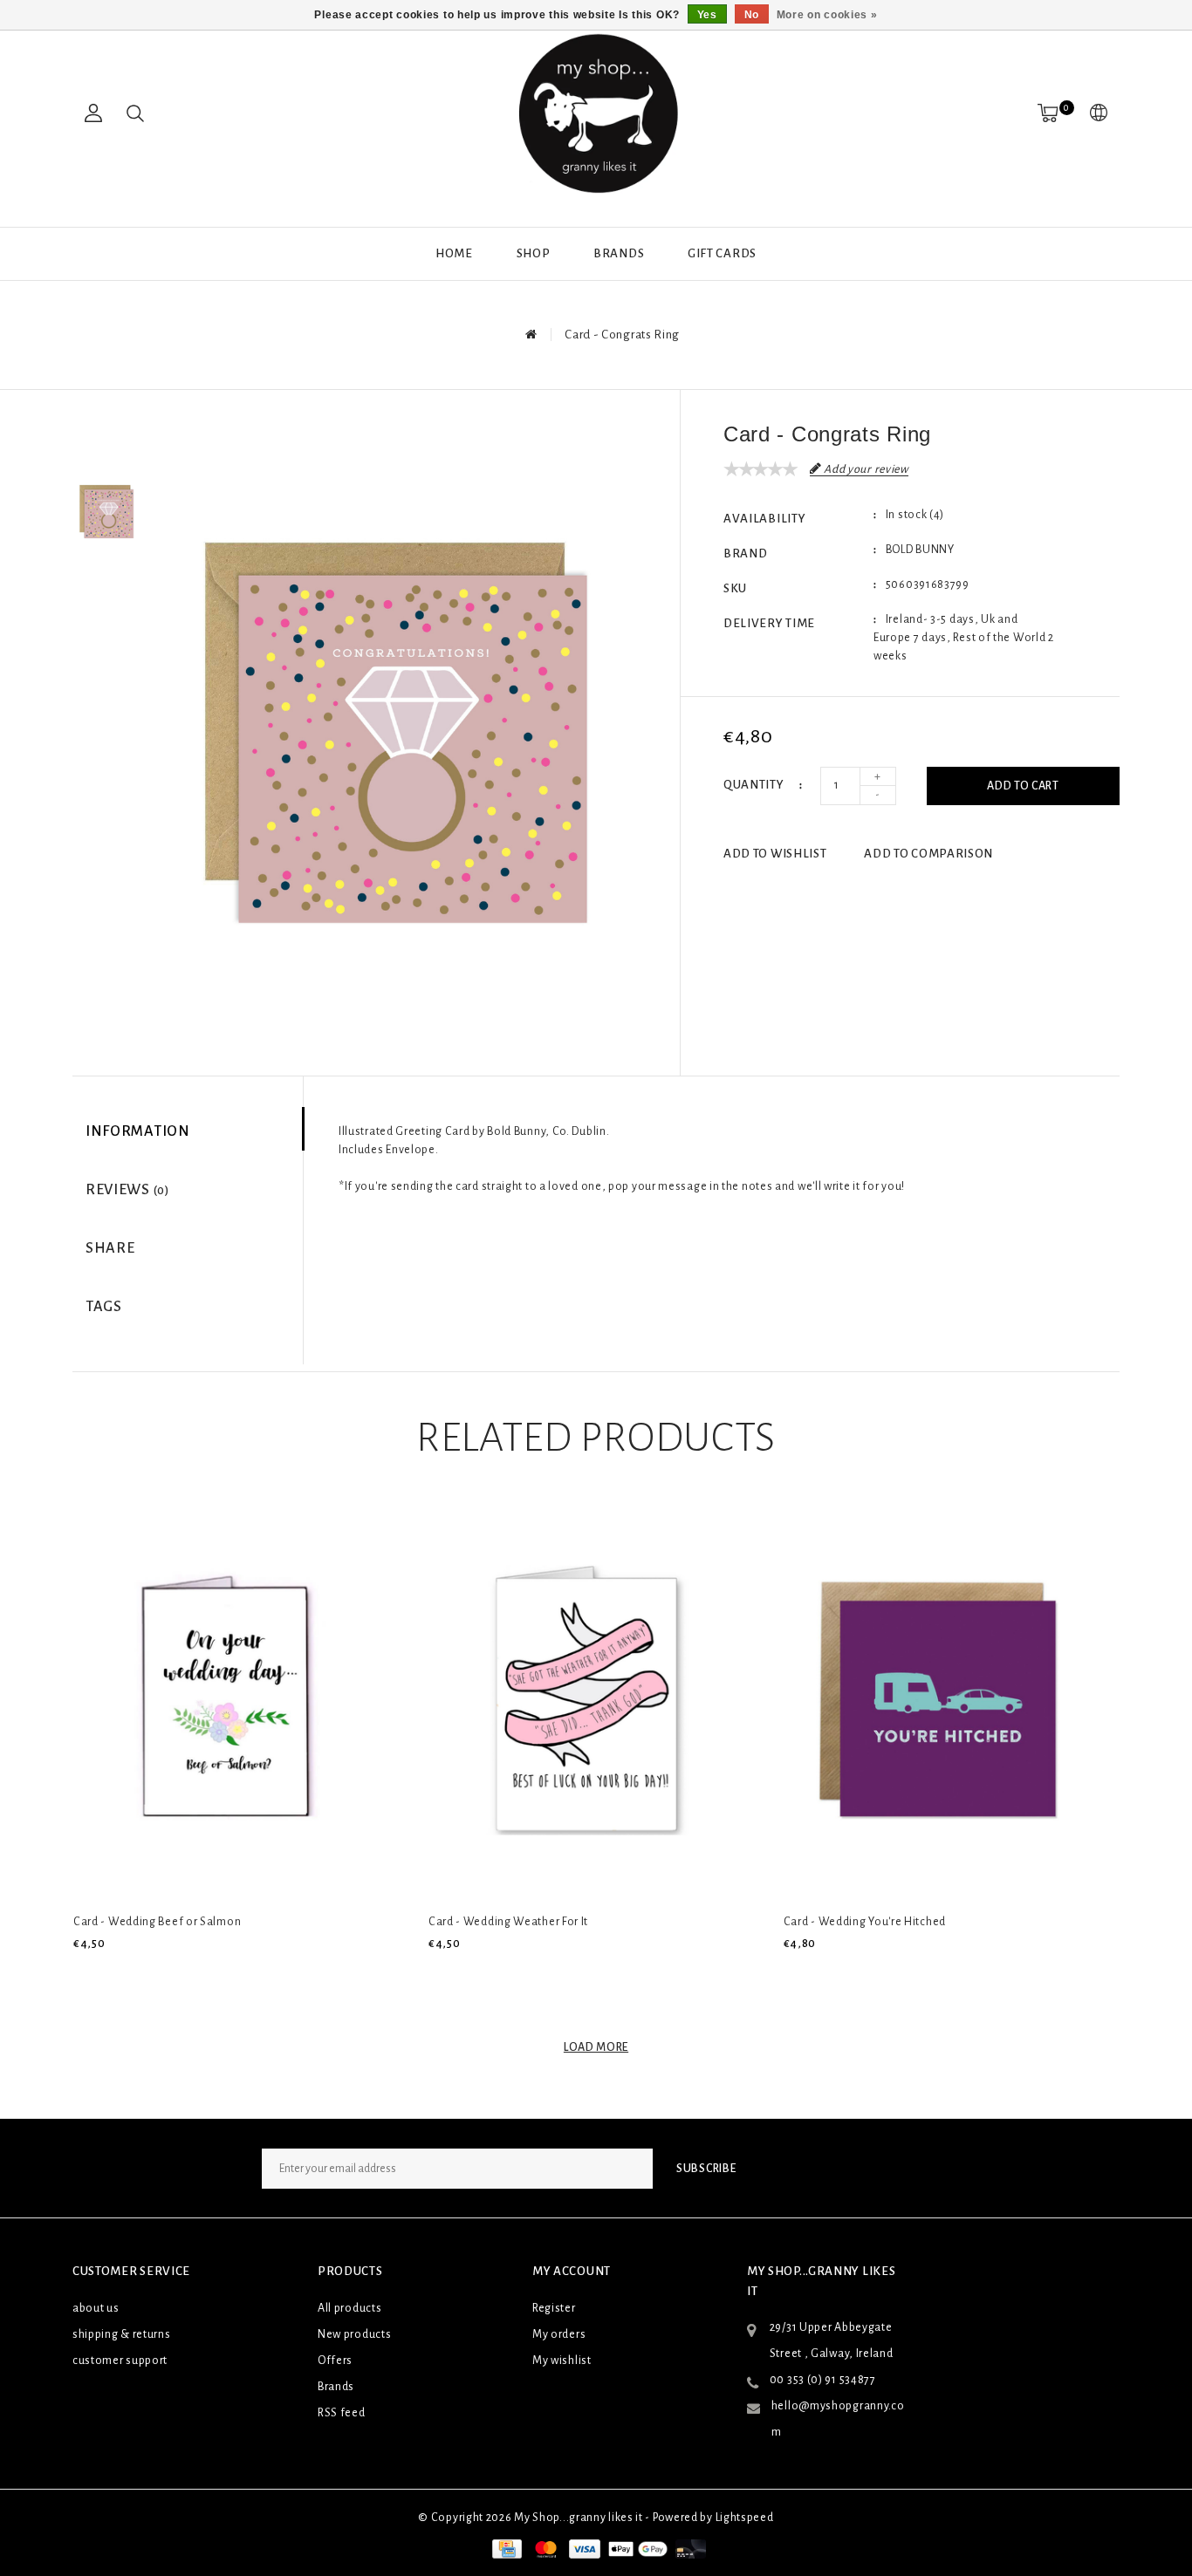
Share (110, 1248)
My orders (559, 2334)
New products (354, 2334)
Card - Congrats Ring (622, 335)
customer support (120, 2361)
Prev (106, 438)
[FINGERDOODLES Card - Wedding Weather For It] (582, 1700)
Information (138, 1131)
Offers (335, 2361)
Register (554, 2308)
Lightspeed (745, 2518)
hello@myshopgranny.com (838, 2419)
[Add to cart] (84, 1973)
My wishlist (562, 2361)
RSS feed (342, 2413)
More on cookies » (827, 15)
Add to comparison (928, 854)
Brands (619, 253)
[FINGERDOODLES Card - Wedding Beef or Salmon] (227, 1700)
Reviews (127, 1190)
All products (349, 2308)
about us (96, 2308)
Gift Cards (722, 253)
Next (106, 586)
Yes (707, 15)
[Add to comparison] (166, 1973)
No (752, 15)
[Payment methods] (505, 2548)
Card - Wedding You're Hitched (865, 1922)
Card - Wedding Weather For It (508, 1922)
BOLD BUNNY (920, 550)
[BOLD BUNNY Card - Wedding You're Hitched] (937, 1700)
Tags (104, 1307)
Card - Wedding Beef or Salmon (157, 1922)
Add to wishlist (775, 854)
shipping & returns (122, 2334)
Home (454, 253)
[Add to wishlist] (126, 1973)
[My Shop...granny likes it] (596, 113)
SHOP (534, 253)
